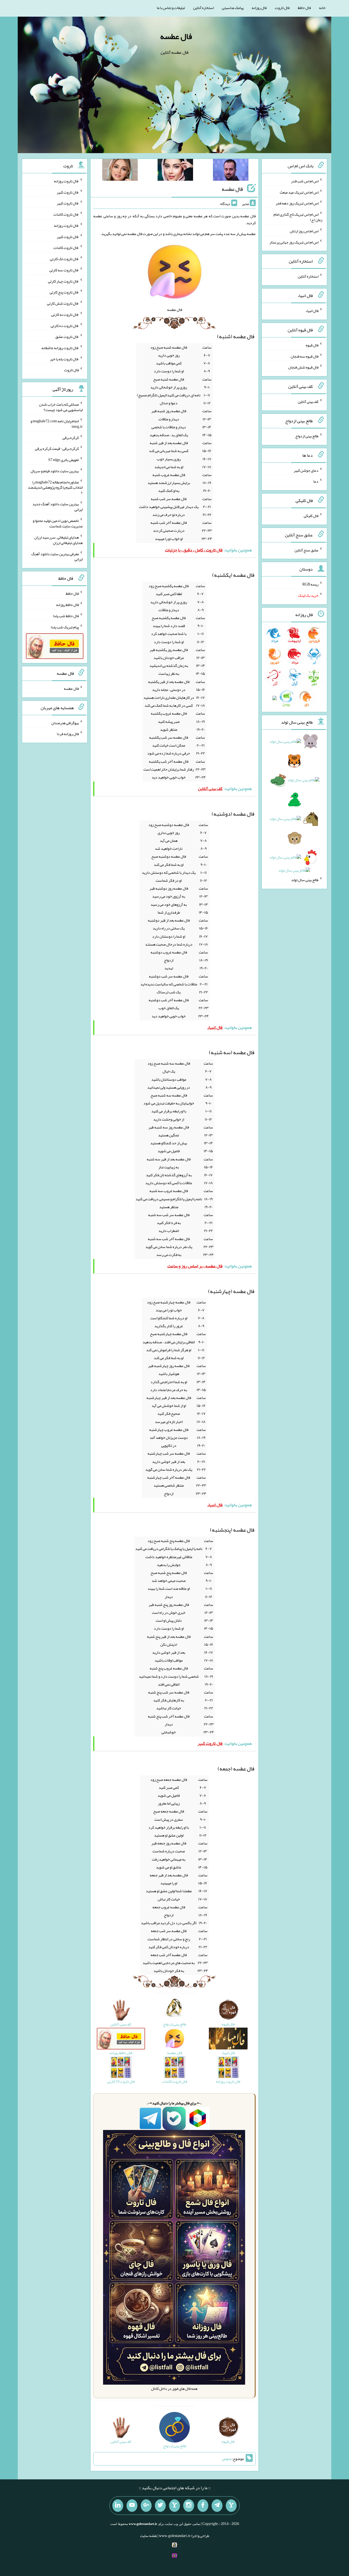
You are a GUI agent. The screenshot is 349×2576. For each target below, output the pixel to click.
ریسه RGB (310, 584)
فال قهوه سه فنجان (305, 356)
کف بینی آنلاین (308, 402)
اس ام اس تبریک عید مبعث (299, 192)
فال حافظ (304, 8)
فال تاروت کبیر (68, 192)
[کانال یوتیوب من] (132, 2506)
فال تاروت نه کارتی (65, 314)
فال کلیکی (311, 516)
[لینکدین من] (118, 2506)
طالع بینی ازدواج (307, 436)
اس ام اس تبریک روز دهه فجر (297, 203)
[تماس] (174, 2506)
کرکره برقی (71, 437)
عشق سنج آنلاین (306, 550)
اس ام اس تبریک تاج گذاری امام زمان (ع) (298, 217)
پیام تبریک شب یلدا (65, 627)
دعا (316, 481)
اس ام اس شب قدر (305, 181)
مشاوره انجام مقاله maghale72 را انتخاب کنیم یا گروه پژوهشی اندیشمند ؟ (55, 487)
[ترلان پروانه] (175, 171)
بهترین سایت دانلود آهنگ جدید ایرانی (58, 507)
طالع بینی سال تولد (305, 880)
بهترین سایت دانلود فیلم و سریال (55, 471)
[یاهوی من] (231, 2506)
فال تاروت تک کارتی (64, 259)
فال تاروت (282, 8)
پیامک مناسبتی (233, 8)
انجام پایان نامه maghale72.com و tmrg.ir (57, 424)
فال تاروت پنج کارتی (64, 292)
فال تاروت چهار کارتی (63, 281)
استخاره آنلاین (203, 8)
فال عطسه (176, 36)
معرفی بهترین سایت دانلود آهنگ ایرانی (57, 556)
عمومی (227, 2459)
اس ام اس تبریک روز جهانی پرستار (294, 242)
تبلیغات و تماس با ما (171, 8)
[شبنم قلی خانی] (120, 171)
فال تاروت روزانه (66, 181)
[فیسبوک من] (203, 2506)
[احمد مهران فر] (231, 171)
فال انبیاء (312, 311)
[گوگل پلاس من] (146, 2506)
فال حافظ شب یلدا (66, 616)
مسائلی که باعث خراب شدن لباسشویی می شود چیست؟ (61, 407)
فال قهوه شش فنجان (303, 367)
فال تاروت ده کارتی (65, 325)
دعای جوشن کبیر (306, 470)
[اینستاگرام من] (189, 2506)
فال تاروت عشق (67, 337)
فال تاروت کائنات (66, 214)
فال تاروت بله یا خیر (64, 359)
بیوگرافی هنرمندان (65, 723)
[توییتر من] (160, 2506)
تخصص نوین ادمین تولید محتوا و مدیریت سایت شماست (58, 523)
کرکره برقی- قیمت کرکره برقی (57, 448)
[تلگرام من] (217, 2506)
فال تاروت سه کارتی (64, 270)
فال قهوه (312, 345)
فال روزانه (259, 8)
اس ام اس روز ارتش (304, 231)
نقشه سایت (149, 2536)
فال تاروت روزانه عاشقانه (60, 348)
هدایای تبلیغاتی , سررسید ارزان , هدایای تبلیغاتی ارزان (58, 540)
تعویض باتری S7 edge (64, 460)
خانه (322, 8)
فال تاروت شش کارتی (63, 303)
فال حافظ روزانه (67, 605)
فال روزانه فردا (68, 734)
